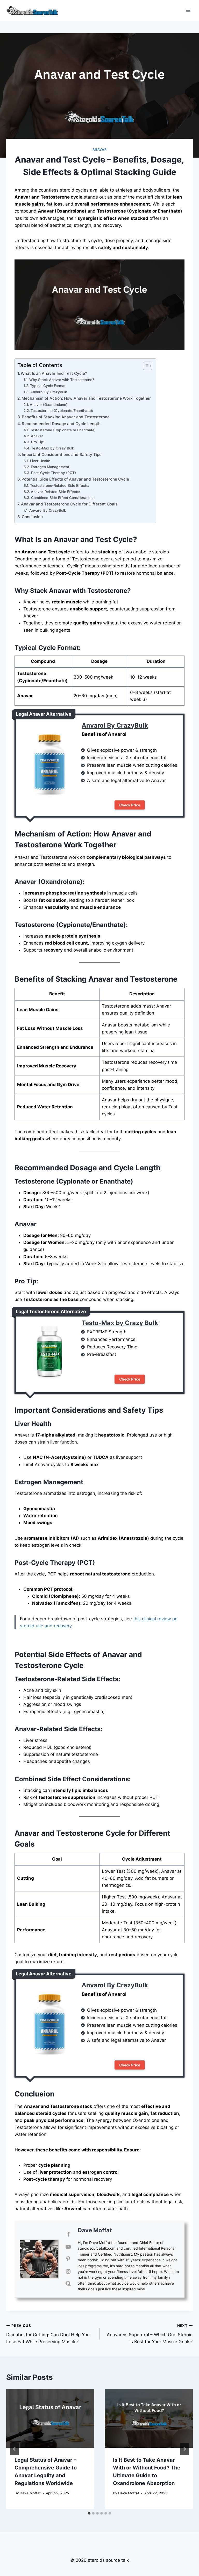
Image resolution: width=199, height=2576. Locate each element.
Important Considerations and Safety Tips (62, 455)
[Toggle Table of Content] (145, 366)
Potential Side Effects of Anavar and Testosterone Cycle (75, 479)
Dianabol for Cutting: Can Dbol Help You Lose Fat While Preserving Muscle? (48, 2334)
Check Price (130, 805)
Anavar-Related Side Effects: (55, 492)
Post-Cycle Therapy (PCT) (54, 473)
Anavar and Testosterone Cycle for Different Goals (69, 504)
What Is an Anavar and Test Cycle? (54, 373)
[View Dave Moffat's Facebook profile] (68, 2234)
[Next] (184, 2449)
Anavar (100, 149)
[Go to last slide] (15, 2449)
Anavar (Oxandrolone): (49, 405)
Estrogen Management (50, 467)
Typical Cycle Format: (48, 386)
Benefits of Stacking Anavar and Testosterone (66, 417)
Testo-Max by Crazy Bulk (53, 448)
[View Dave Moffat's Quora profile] (68, 2284)
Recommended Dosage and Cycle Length (61, 424)
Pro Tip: (38, 442)
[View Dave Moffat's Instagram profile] (68, 2271)
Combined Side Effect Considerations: (63, 498)
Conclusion (32, 517)
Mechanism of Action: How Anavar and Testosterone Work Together (86, 398)
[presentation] (50, 2418)
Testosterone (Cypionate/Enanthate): (62, 411)
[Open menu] (188, 10)
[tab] (89, 2513)
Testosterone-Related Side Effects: (60, 485)
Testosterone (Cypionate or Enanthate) (63, 430)
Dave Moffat (95, 2230)
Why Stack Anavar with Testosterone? (62, 380)
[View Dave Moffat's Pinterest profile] (68, 2259)
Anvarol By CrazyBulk (49, 392)
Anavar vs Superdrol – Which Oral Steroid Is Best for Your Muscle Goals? (150, 2334)
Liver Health (40, 461)
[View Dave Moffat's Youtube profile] (68, 2247)
